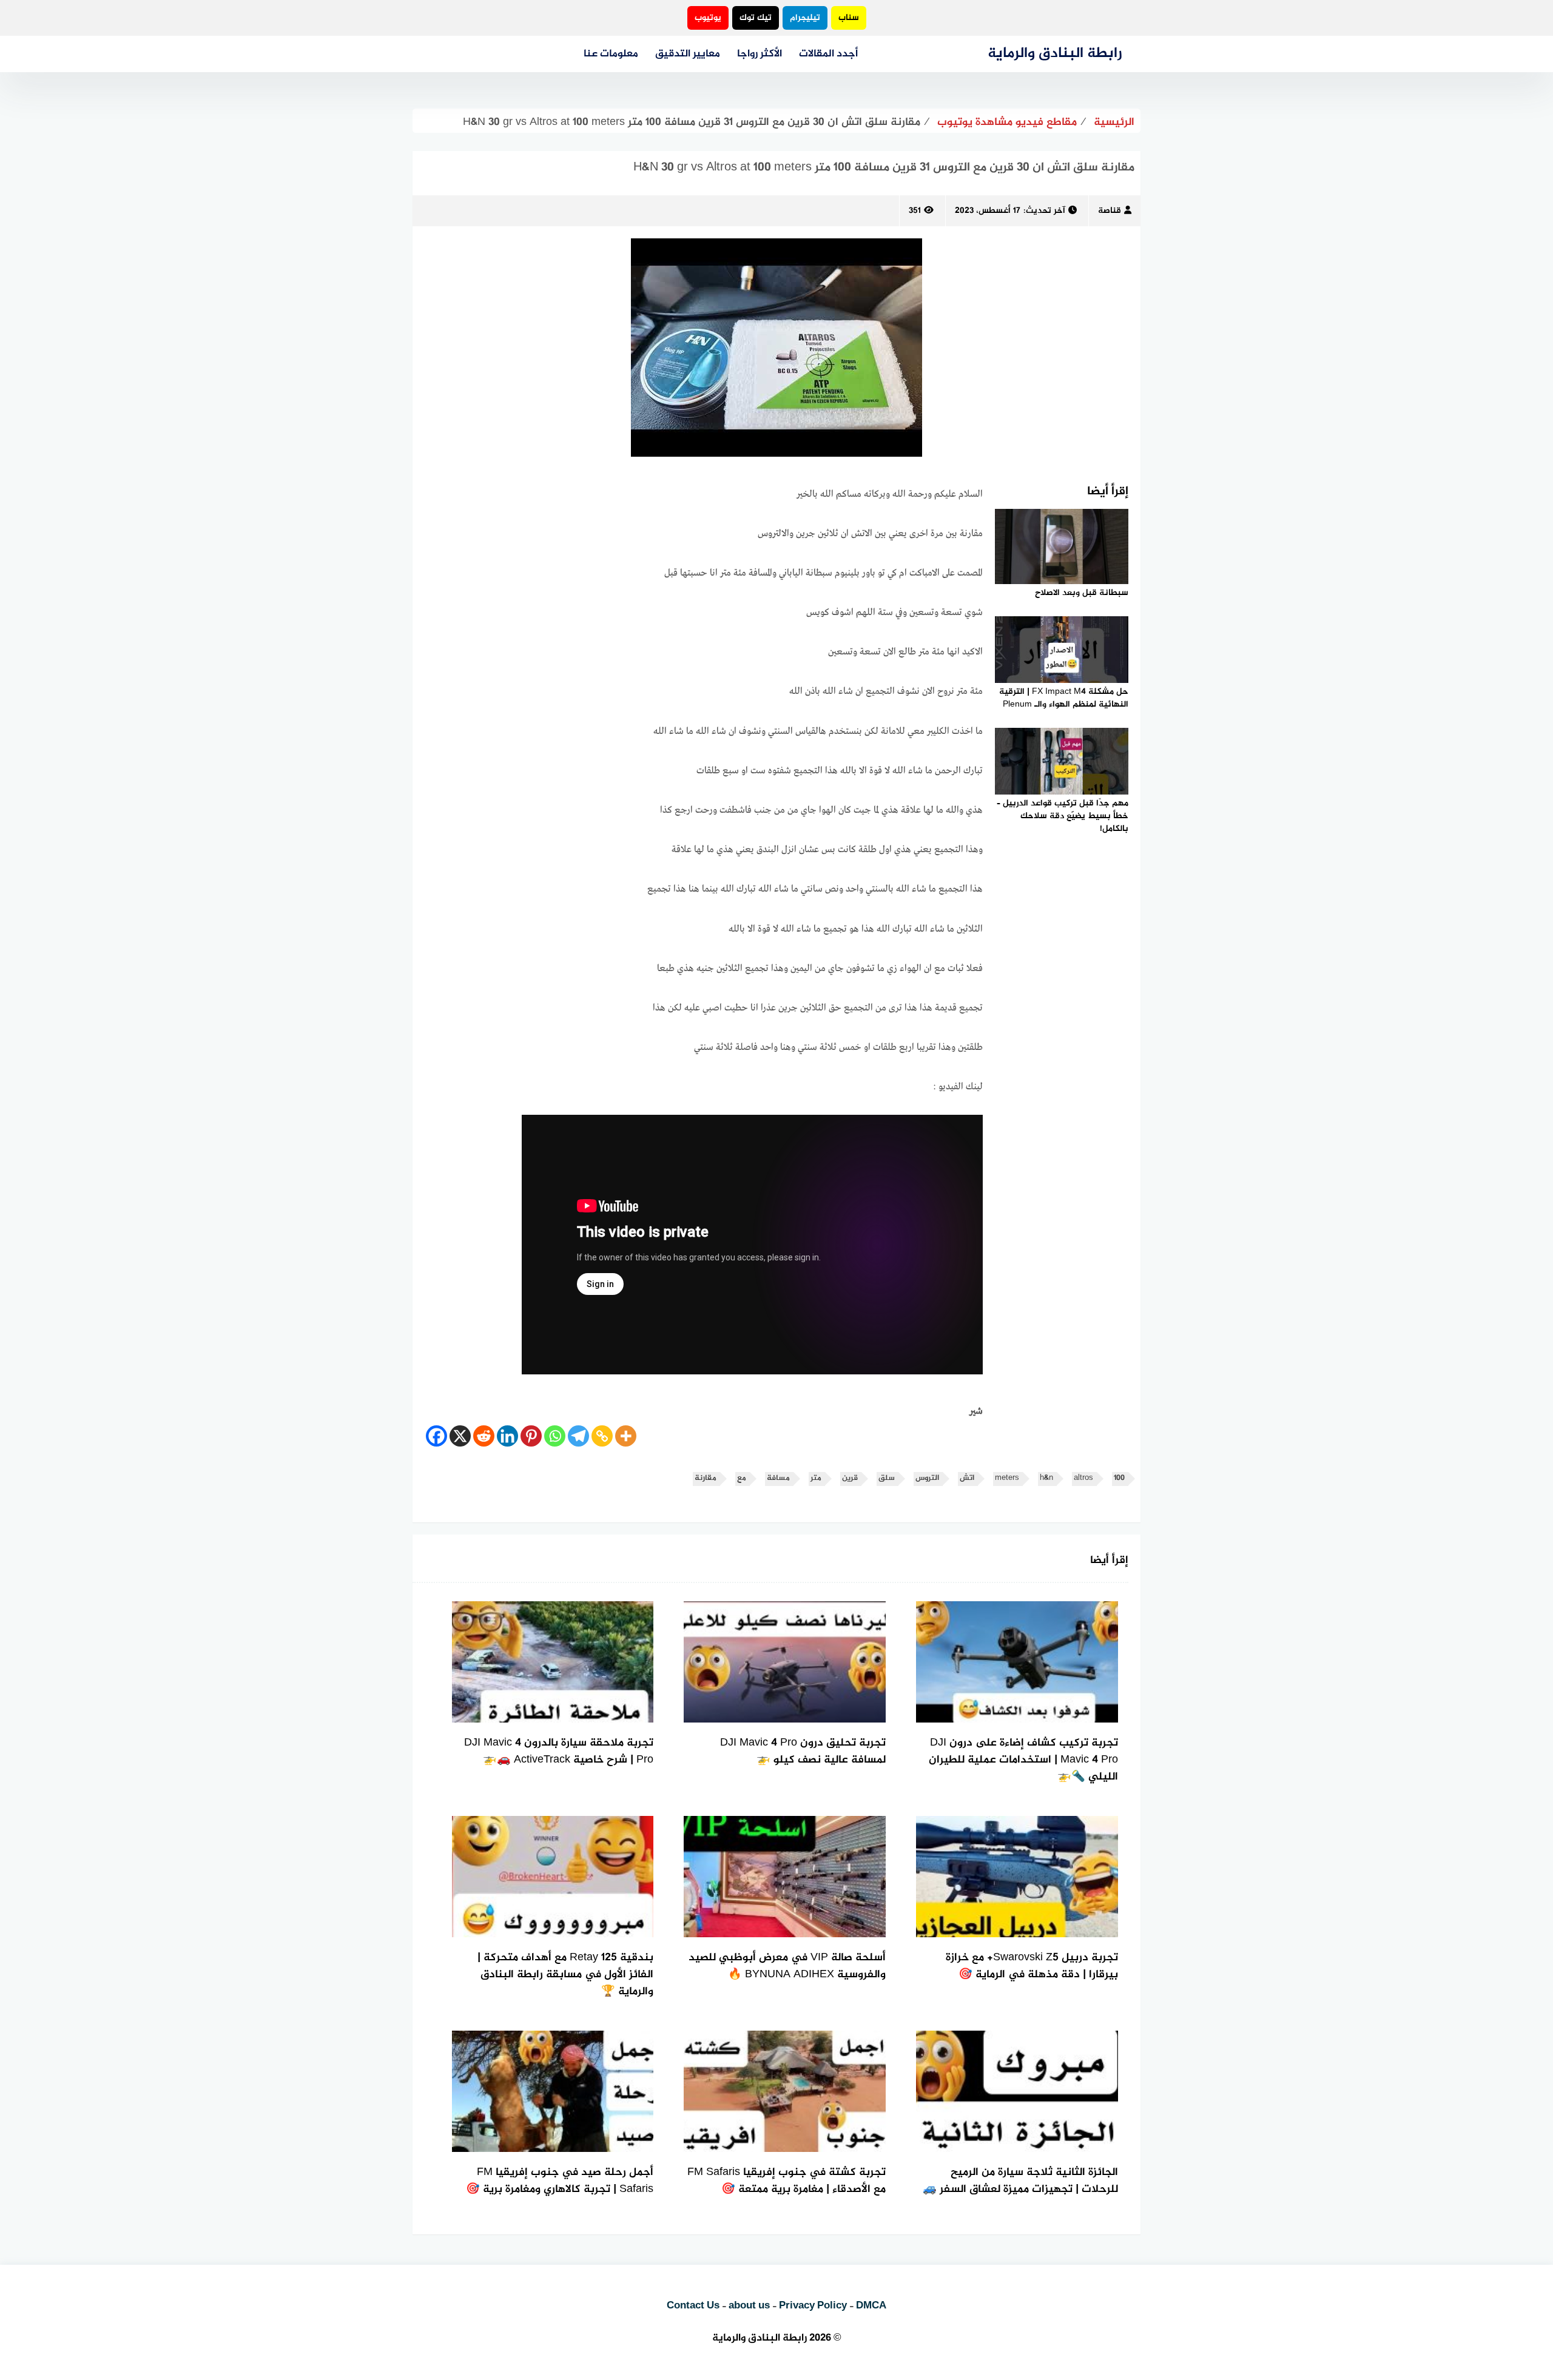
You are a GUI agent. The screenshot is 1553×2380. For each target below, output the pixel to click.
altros (1083, 1478)
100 (1119, 1478)
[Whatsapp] (555, 1436)
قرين (850, 1478)
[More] (626, 1436)
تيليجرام (805, 18)
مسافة (778, 1478)
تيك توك (756, 18)
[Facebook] (436, 1436)
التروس (927, 1478)
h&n (1046, 1478)
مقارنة (706, 1478)
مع (742, 1478)
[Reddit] (484, 1436)
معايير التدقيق (688, 54)
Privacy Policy (813, 2306)
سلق (887, 1478)
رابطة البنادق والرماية (1055, 54)
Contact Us (693, 2306)
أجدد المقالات (828, 54)
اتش (967, 1478)
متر (816, 1478)
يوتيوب (708, 18)
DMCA (871, 2306)
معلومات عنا (611, 54)
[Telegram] (578, 1436)
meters (1007, 1478)
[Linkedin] (507, 1436)
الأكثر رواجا (760, 54)
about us (749, 2306)
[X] (460, 1436)
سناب (849, 18)
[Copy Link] (602, 1436)
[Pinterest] (531, 1436)
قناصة (1110, 211)
